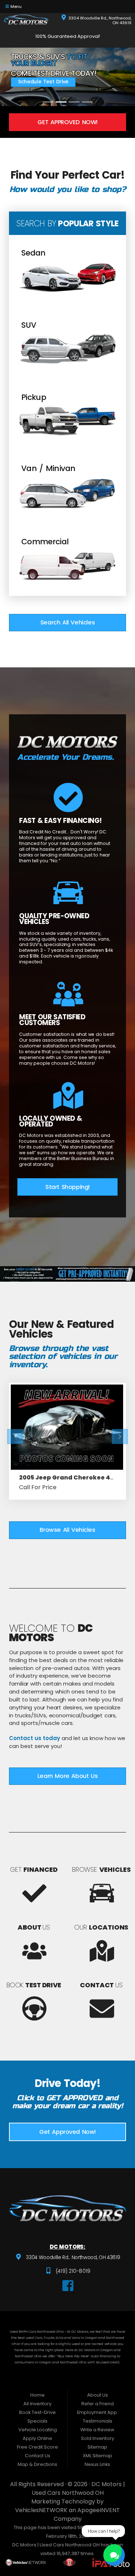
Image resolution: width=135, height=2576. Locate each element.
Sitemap (97, 2447)
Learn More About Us (67, 1776)
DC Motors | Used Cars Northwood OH (78, 2488)
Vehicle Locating (38, 2430)
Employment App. (98, 2412)
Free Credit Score (37, 2447)
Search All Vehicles (67, 622)
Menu (16, 6)
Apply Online (37, 2438)
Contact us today (35, 1738)
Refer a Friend (98, 2404)
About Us (98, 2395)
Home (37, 2395)
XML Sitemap (98, 2456)
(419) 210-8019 (72, 2271)
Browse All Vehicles (67, 1530)
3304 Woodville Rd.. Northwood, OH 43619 (73, 2258)
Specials (37, 2421)
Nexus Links (97, 2464)
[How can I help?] (114, 2555)
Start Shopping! (67, 1187)
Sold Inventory (98, 2438)
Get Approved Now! (67, 122)
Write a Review (97, 2430)
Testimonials (98, 2421)
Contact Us (38, 2456)
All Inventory (37, 2404)
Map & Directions (37, 2464)
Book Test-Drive (37, 2412)
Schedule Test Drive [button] (43, 82)
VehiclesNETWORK (41, 2510)
